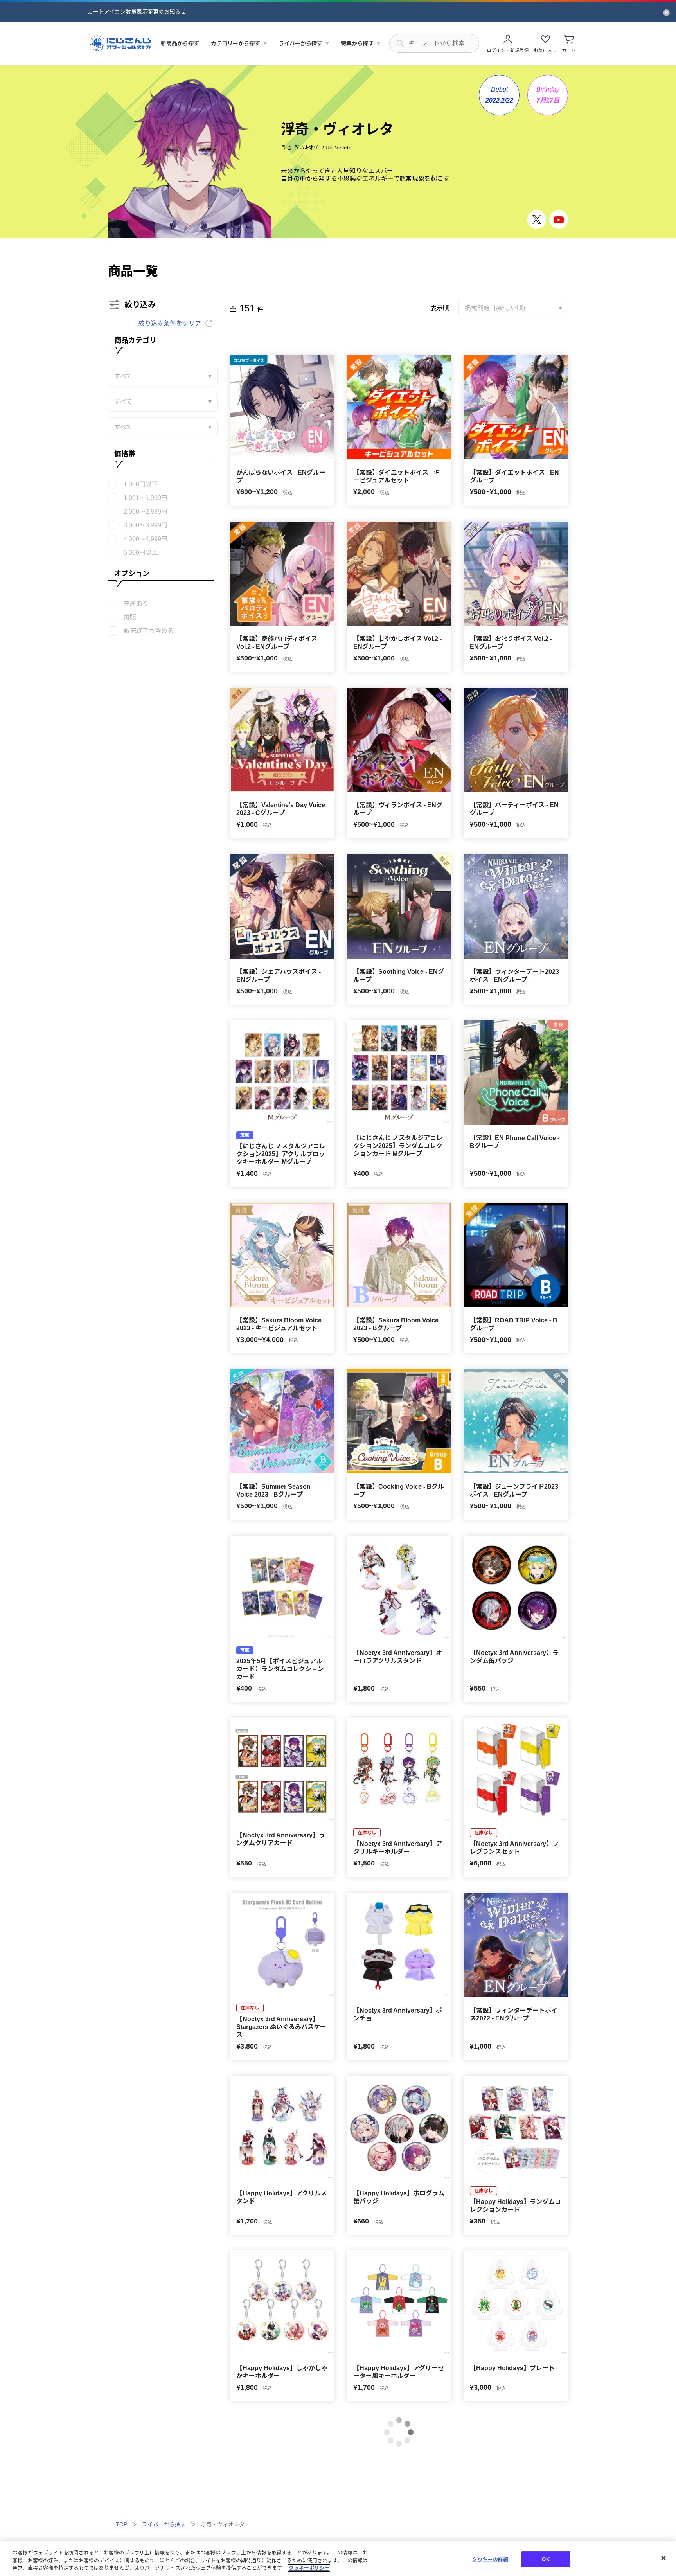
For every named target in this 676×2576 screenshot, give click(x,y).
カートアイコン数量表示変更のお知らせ (137, 12)
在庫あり (136, 604)
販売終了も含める (149, 631)
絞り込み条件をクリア (170, 323)
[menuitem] (180, 44)
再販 (130, 617)
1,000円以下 (141, 484)
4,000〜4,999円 (146, 539)
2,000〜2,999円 (146, 512)
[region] (338, 2559)
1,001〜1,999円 (146, 498)
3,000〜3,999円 (146, 525)
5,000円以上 (141, 553)
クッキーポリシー (309, 2568)
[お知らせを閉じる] (666, 12)
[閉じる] (663, 2558)
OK (546, 2559)
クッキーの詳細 (490, 2559)
